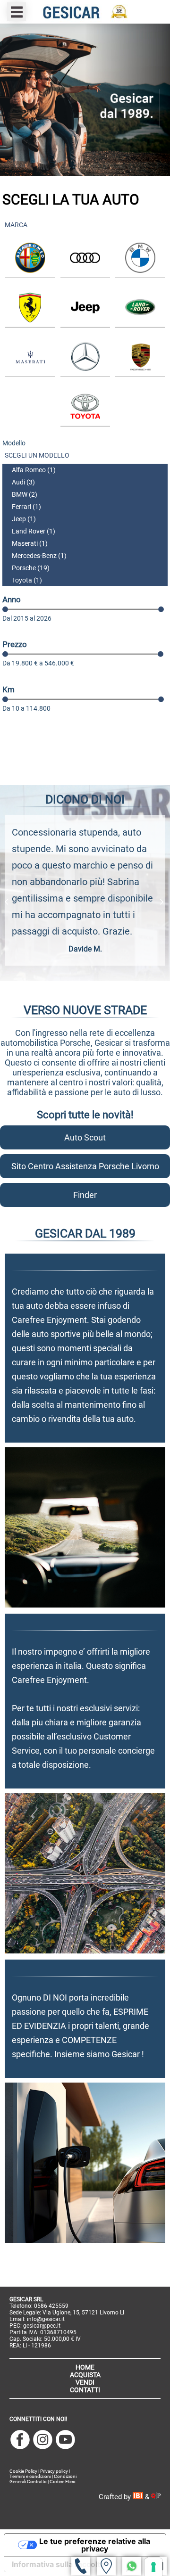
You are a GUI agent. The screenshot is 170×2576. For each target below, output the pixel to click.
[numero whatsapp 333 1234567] (132, 2566)
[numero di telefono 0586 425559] (81, 2566)
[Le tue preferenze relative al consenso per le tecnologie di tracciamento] (153, 2567)
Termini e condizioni (30, 2476)
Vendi (85, 2382)
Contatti (85, 2390)
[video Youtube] (65, 2440)
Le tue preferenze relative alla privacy (95, 2545)
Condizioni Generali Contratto (43, 2479)
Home (85, 2367)
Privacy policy (54, 2471)
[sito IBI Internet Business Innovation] (139, 2497)
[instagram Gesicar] (43, 2440)
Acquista (85, 2375)
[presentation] (8, 902)
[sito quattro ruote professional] (156, 2497)
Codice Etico (63, 2482)
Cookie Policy (23, 2471)
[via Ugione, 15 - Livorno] (106, 2566)
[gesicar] (85, 12)
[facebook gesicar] (20, 2440)
